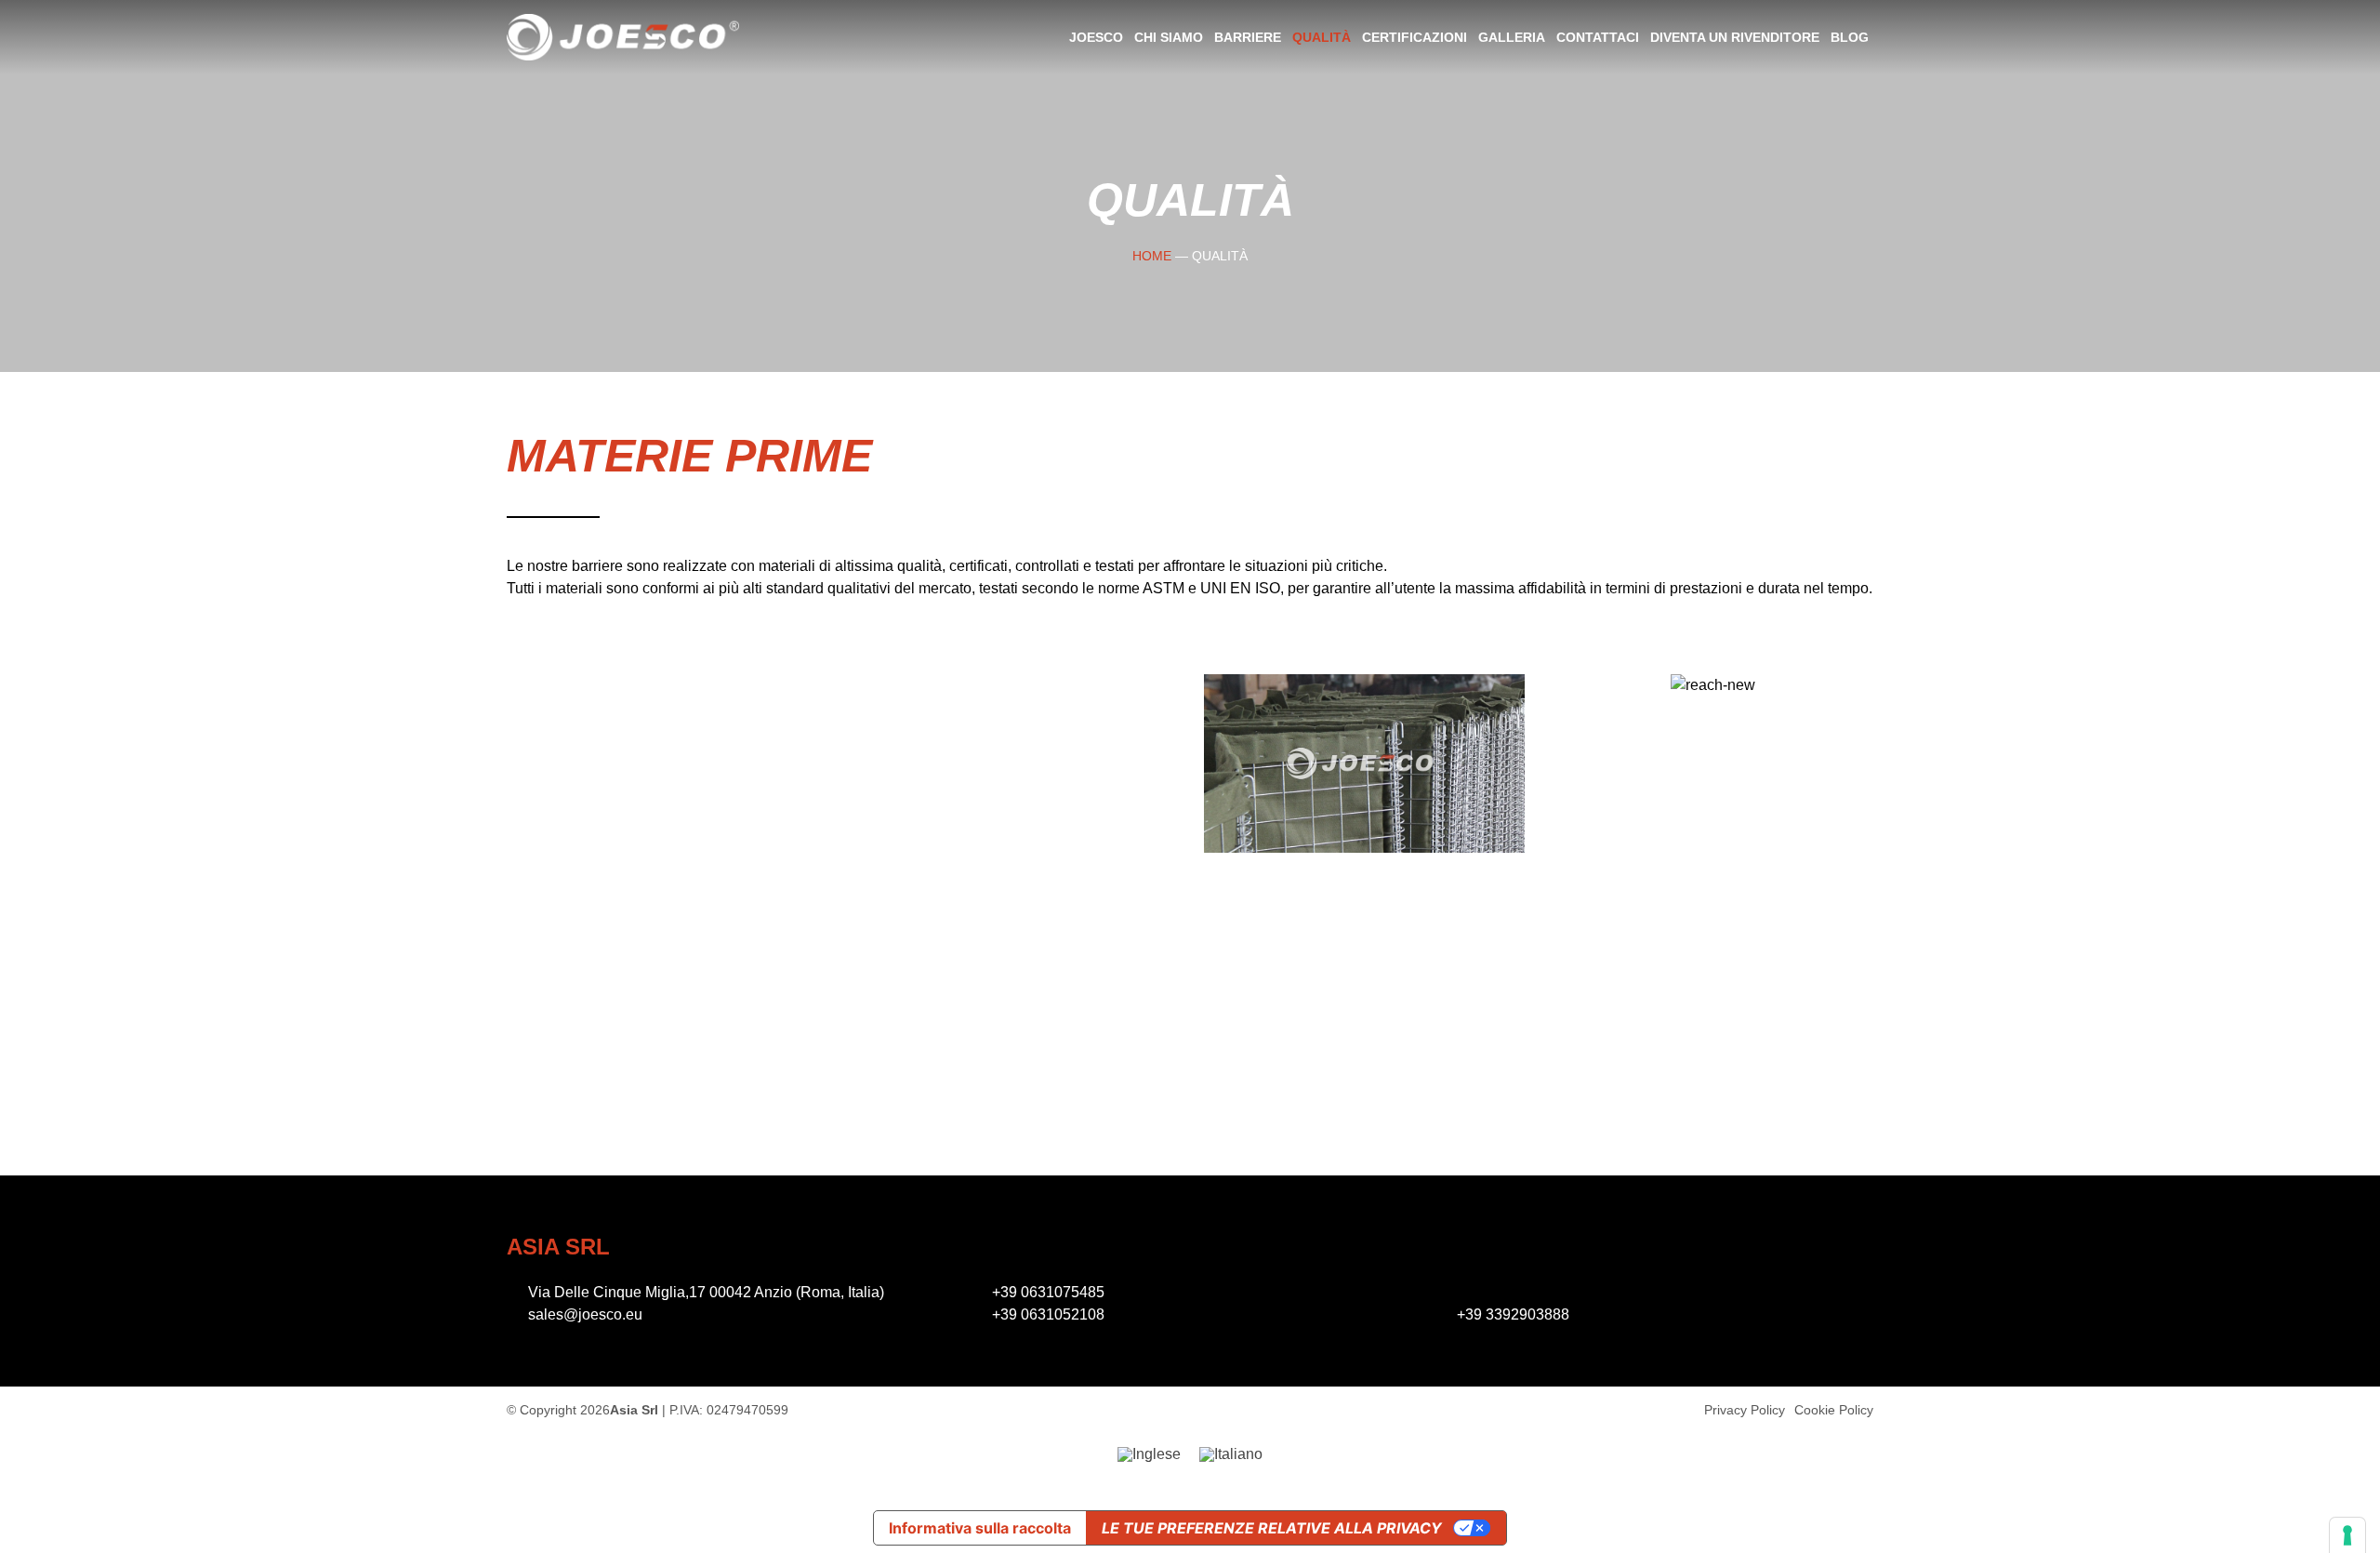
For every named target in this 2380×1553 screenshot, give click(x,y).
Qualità (1322, 37)
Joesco (1096, 37)
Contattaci (1598, 37)
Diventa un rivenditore (1735, 37)
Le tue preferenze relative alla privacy (1272, 1528)
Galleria (1512, 37)
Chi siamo (1169, 37)
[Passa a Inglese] (1149, 1454)
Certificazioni (1415, 37)
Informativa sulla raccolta (980, 1528)
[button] (1222, 767)
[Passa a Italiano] (1231, 1454)
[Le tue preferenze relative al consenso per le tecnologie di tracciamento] (2347, 1535)
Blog (1850, 37)
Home (1152, 256)
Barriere (1248, 37)
